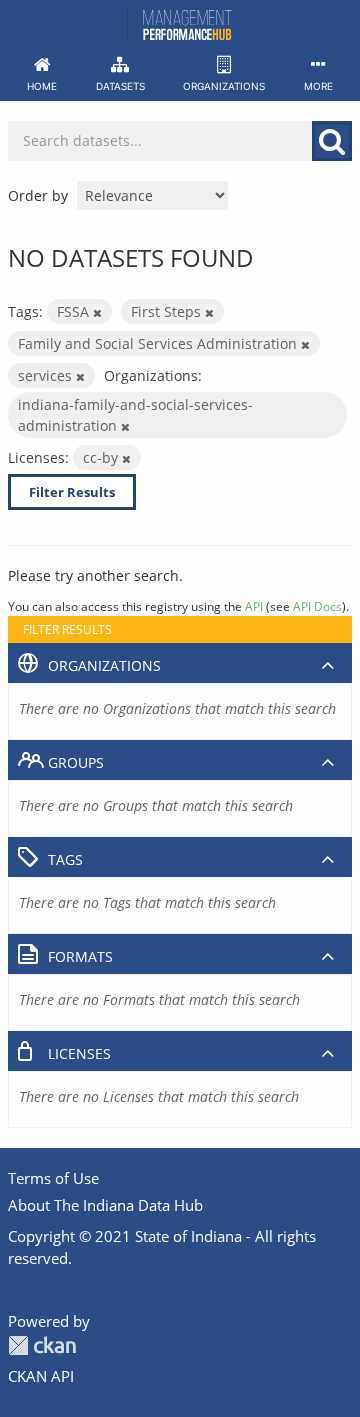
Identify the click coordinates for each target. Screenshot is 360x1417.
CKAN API (41, 1376)
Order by (38, 195)
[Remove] (97, 312)
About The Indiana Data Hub (105, 1205)
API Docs (317, 606)
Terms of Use (53, 1178)
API (254, 606)
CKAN (42, 1345)
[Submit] (332, 141)
